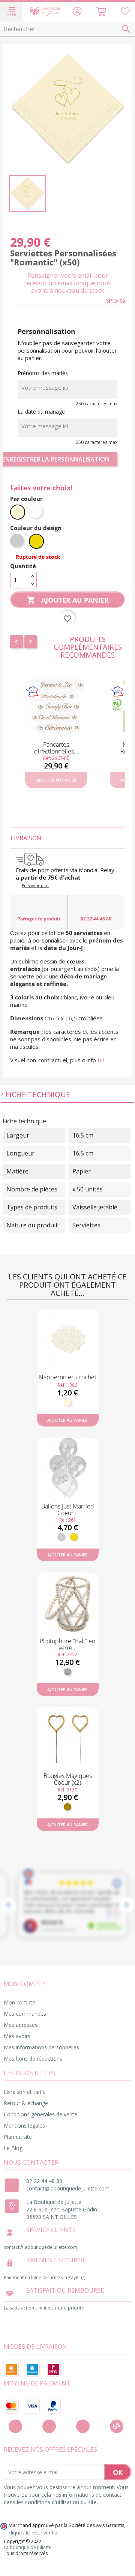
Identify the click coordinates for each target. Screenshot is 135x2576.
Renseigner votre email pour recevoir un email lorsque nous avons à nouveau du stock (67, 283)
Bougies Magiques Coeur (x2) (68, 1779)
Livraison (26, 838)
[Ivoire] (67, 1402)
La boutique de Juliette (28, 2548)
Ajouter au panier (68, 600)
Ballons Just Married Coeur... (68, 1510)
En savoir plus (35, 885)
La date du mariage (41, 412)
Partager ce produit (39, 919)
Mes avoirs (17, 2036)
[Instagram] (49, 2426)
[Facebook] (15, 2426)
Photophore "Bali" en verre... (67, 1644)
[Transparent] (67, 1672)
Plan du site (18, 2137)
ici (101, 1060)
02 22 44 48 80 (96, 919)
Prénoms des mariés (43, 373)
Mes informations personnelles (41, 2047)
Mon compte (19, 2002)
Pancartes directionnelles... (56, 748)
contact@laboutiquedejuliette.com (68, 2188)
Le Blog (13, 2148)
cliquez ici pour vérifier (34, 2533)
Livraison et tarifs (25, 2092)
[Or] (74, 1537)
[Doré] (67, 1807)
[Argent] (61, 1537)
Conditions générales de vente (40, 2114)
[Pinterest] (83, 2426)
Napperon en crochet (68, 1377)
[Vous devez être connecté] (125, 13)
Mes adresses (21, 2025)
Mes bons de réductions (33, 2059)
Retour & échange (26, 2103)
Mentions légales (24, 2126)
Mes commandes (25, 2014)
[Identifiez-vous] (77, 13)
